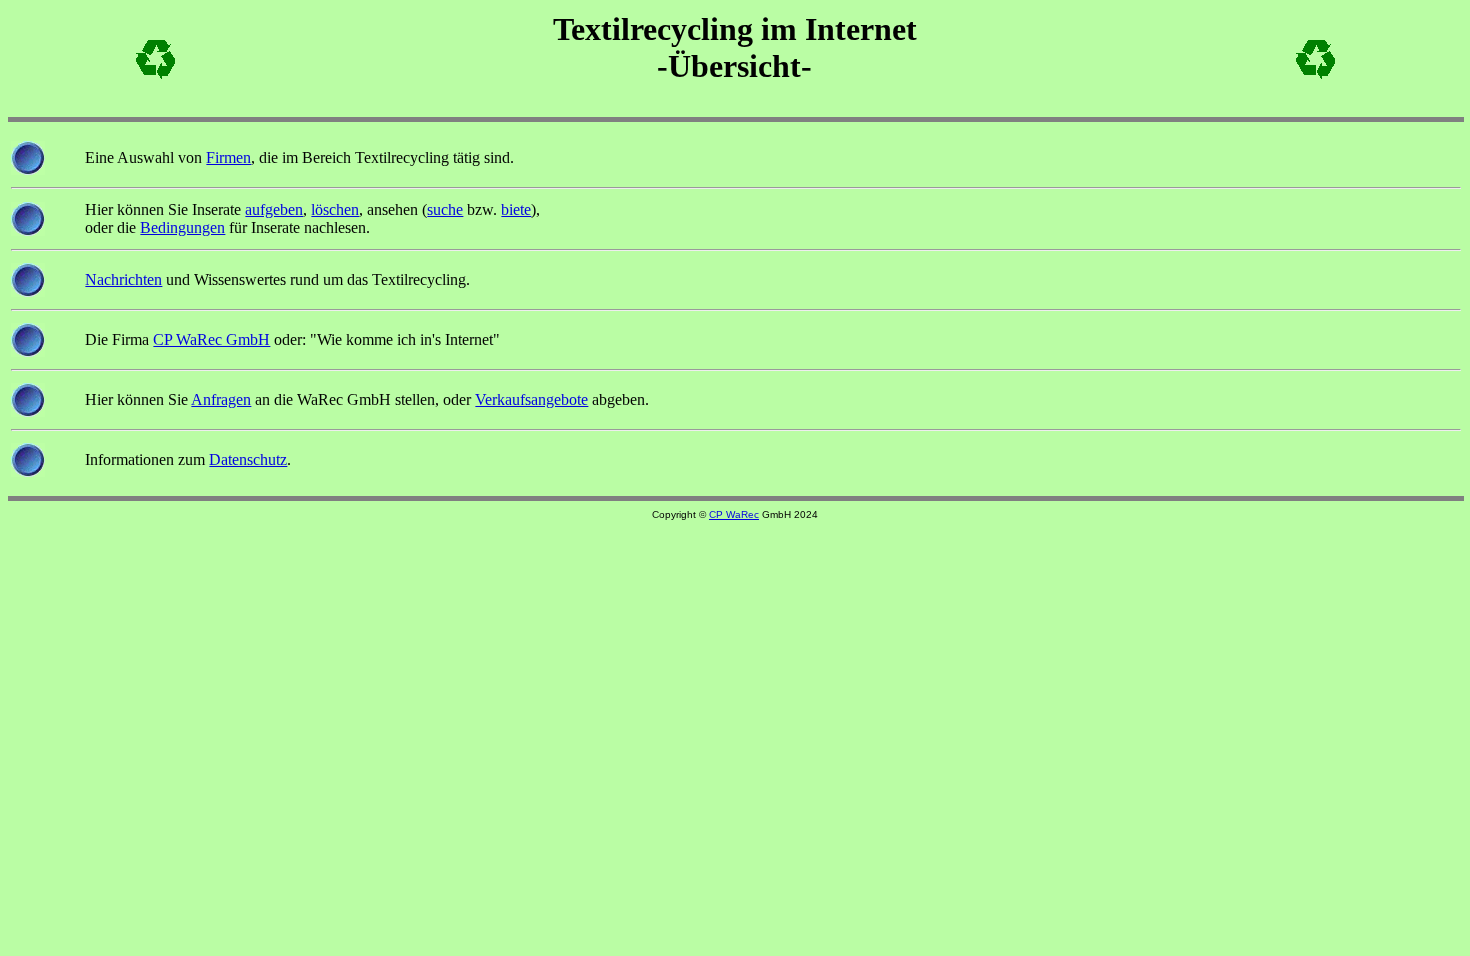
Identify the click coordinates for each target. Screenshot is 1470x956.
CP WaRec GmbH (211, 339)
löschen (335, 209)
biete (516, 209)
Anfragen (221, 399)
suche (445, 209)
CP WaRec (734, 514)
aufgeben (274, 209)
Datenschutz (248, 459)
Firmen (228, 157)
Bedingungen (182, 227)
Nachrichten (123, 279)
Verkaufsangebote (531, 399)
